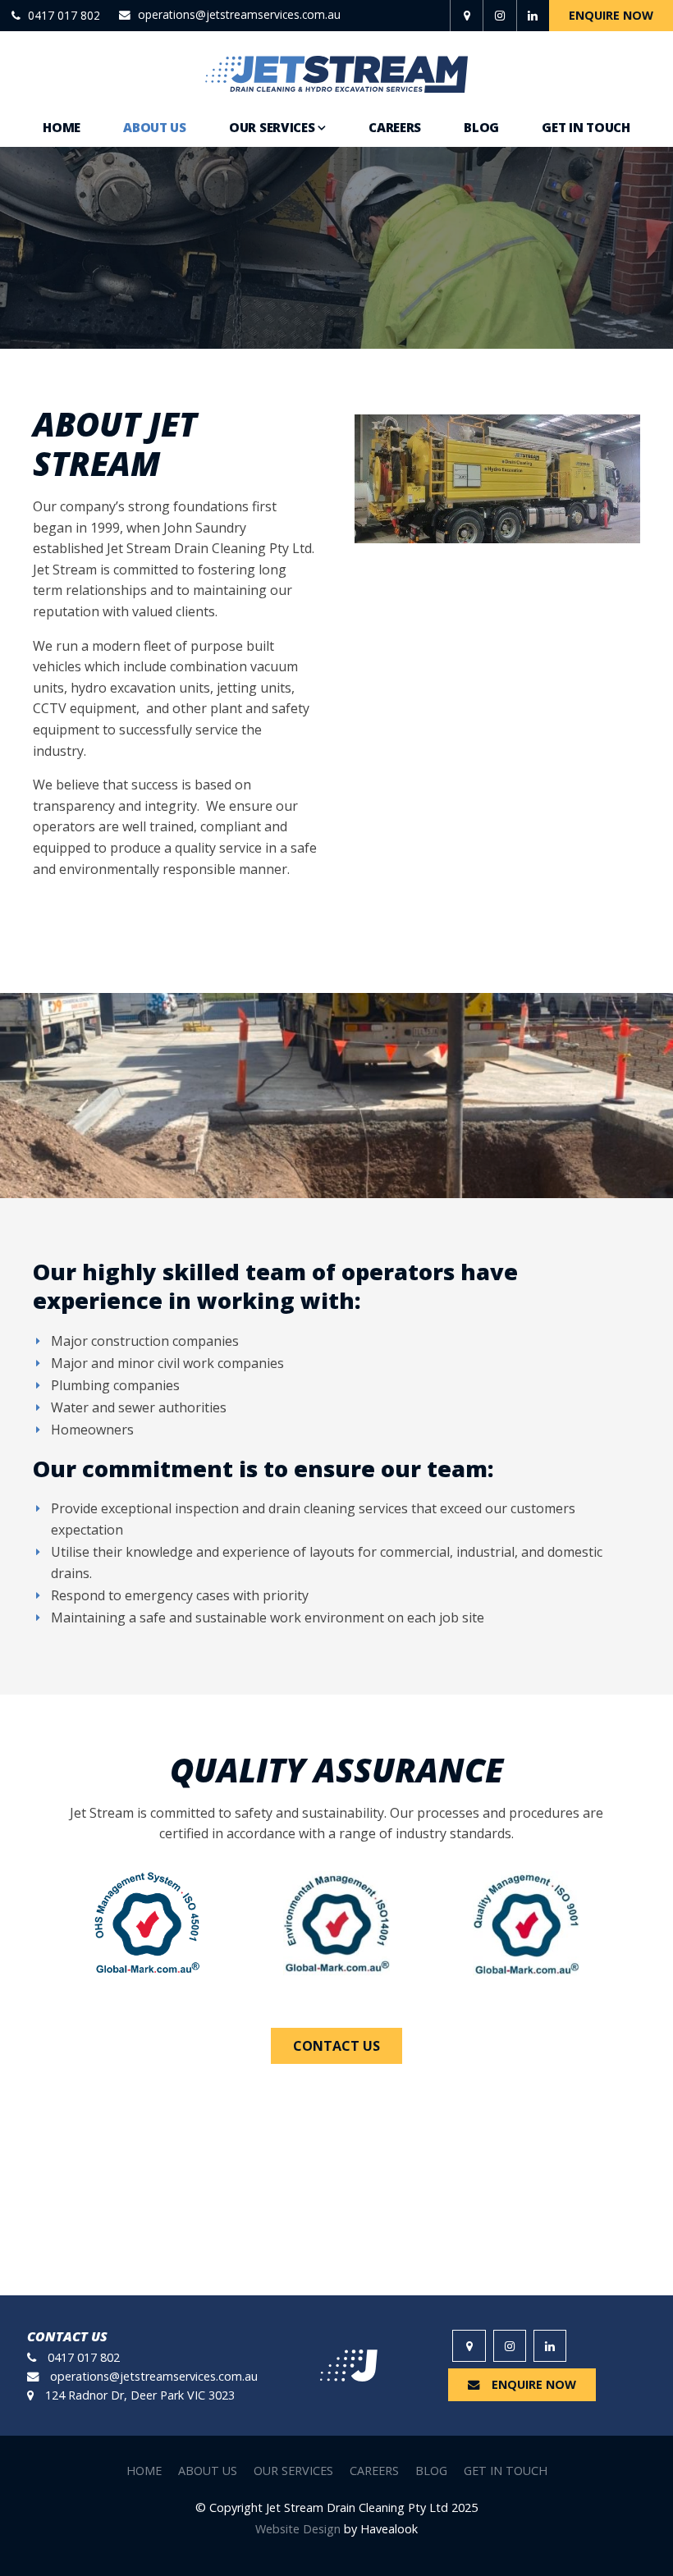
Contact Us (336, 2046)
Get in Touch (586, 127)
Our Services (272, 127)
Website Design (298, 2529)
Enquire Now (611, 15)
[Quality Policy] (526, 1924)
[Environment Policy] (337, 1924)
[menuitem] (144, 2471)
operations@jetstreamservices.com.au (239, 16)
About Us (155, 127)
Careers (395, 127)
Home (62, 127)
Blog (481, 127)
